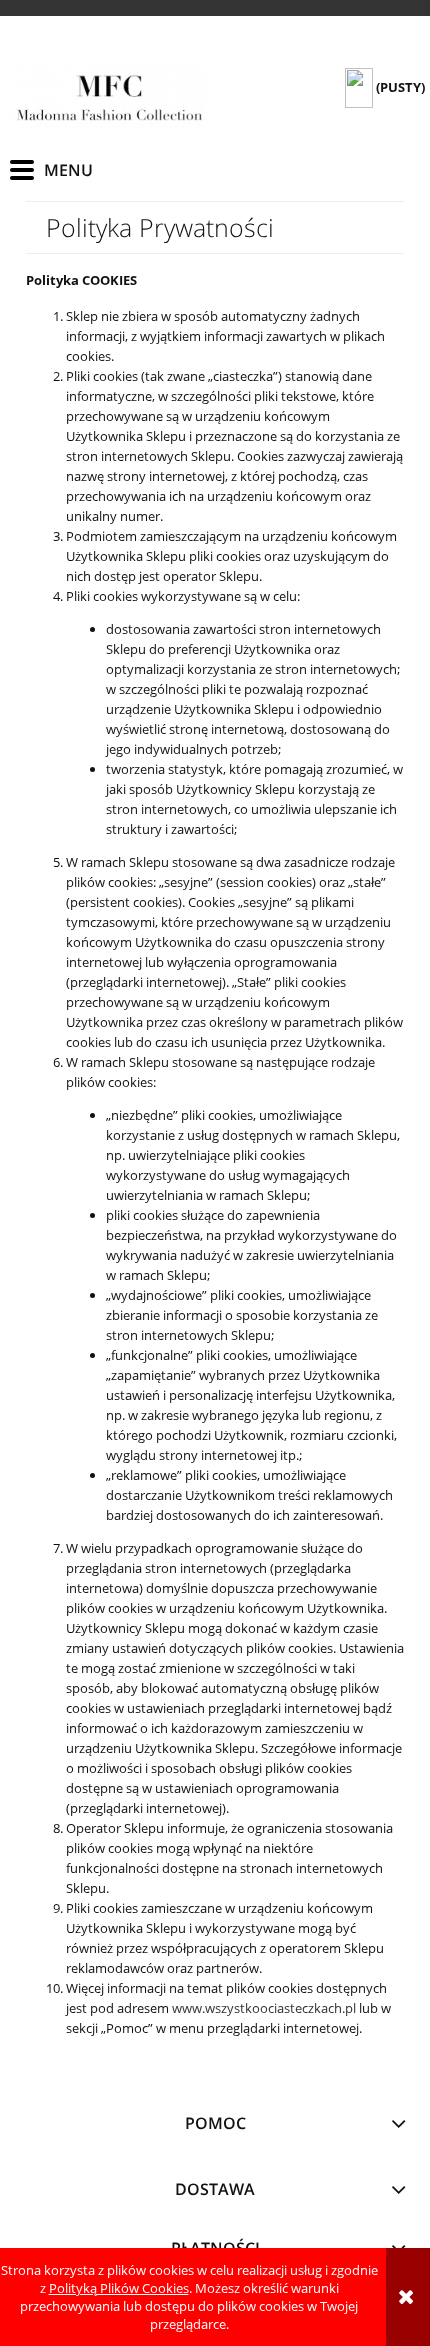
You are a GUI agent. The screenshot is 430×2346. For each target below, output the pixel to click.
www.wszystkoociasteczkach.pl (264, 2008)
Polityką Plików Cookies (119, 2288)
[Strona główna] (110, 97)
